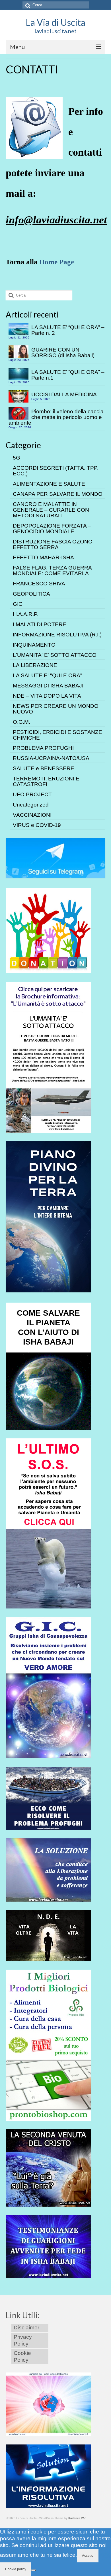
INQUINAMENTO (34, 645)
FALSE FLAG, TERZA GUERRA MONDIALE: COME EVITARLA (52, 571)
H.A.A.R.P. (26, 614)
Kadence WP (77, 2518)
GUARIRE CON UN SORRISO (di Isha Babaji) (63, 353)
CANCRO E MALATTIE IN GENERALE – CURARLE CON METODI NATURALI (51, 510)
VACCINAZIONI (32, 815)
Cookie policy (16, 2569)
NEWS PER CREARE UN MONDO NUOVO (56, 709)
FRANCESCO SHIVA (39, 584)
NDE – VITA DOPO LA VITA (47, 696)
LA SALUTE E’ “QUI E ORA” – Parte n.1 (68, 375)
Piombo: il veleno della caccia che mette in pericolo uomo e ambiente (56, 417)
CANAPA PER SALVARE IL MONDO (58, 494)
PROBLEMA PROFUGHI (43, 748)
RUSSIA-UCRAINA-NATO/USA (51, 758)
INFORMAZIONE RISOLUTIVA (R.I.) (57, 635)
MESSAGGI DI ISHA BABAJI (48, 686)
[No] (34, 2570)
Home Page (57, 262)
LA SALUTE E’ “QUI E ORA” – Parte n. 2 (68, 330)
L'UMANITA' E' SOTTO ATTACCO (55, 655)
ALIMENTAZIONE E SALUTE (49, 484)
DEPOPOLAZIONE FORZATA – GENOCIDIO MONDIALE (52, 529)
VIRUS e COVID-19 (37, 825)
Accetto (88, 2556)
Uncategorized (31, 805)
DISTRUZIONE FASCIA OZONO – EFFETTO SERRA (55, 544)
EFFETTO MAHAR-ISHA (43, 557)
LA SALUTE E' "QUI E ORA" (48, 675)
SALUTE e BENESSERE (44, 768)
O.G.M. (21, 722)
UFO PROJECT (32, 794)
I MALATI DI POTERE (40, 624)
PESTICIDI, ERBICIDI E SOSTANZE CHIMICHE (57, 735)
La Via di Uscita (55, 22)
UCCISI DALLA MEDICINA (64, 394)
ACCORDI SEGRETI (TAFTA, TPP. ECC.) (56, 471)
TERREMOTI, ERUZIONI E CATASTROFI (46, 781)
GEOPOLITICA (31, 594)
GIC (18, 604)
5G (17, 458)
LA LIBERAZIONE (35, 665)
